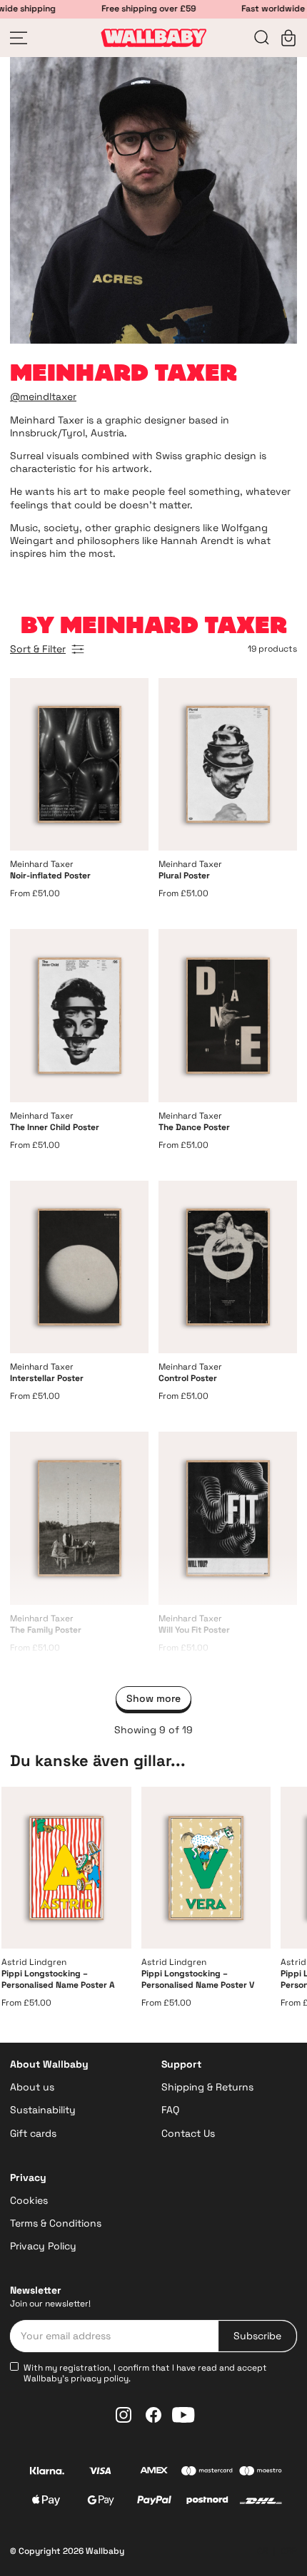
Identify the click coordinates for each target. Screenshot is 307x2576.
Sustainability (43, 2110)
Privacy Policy (43, 2246)
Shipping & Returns (207, 2087)
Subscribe (257, 2336)
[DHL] (261, 2503)
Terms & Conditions (56, 2223)
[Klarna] (47, 2472)
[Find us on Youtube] (183, 2415)
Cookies (29, 2200)
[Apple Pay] (46, 2502)
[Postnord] (207, 2502)
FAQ (170, 2110)
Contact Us (188, 2133)
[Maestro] (261, 2472)
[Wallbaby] (153, 38)
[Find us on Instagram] (124, 2415)
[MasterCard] (207, 2473)
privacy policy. (101, 2379)
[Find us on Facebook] (153, 2415)
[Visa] (100, 2472)
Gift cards (33, 2133)
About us (32, 2087)
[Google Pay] (100, 2502)
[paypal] (154, 2502)
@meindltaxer (43, 396)
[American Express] (154, 2472)
